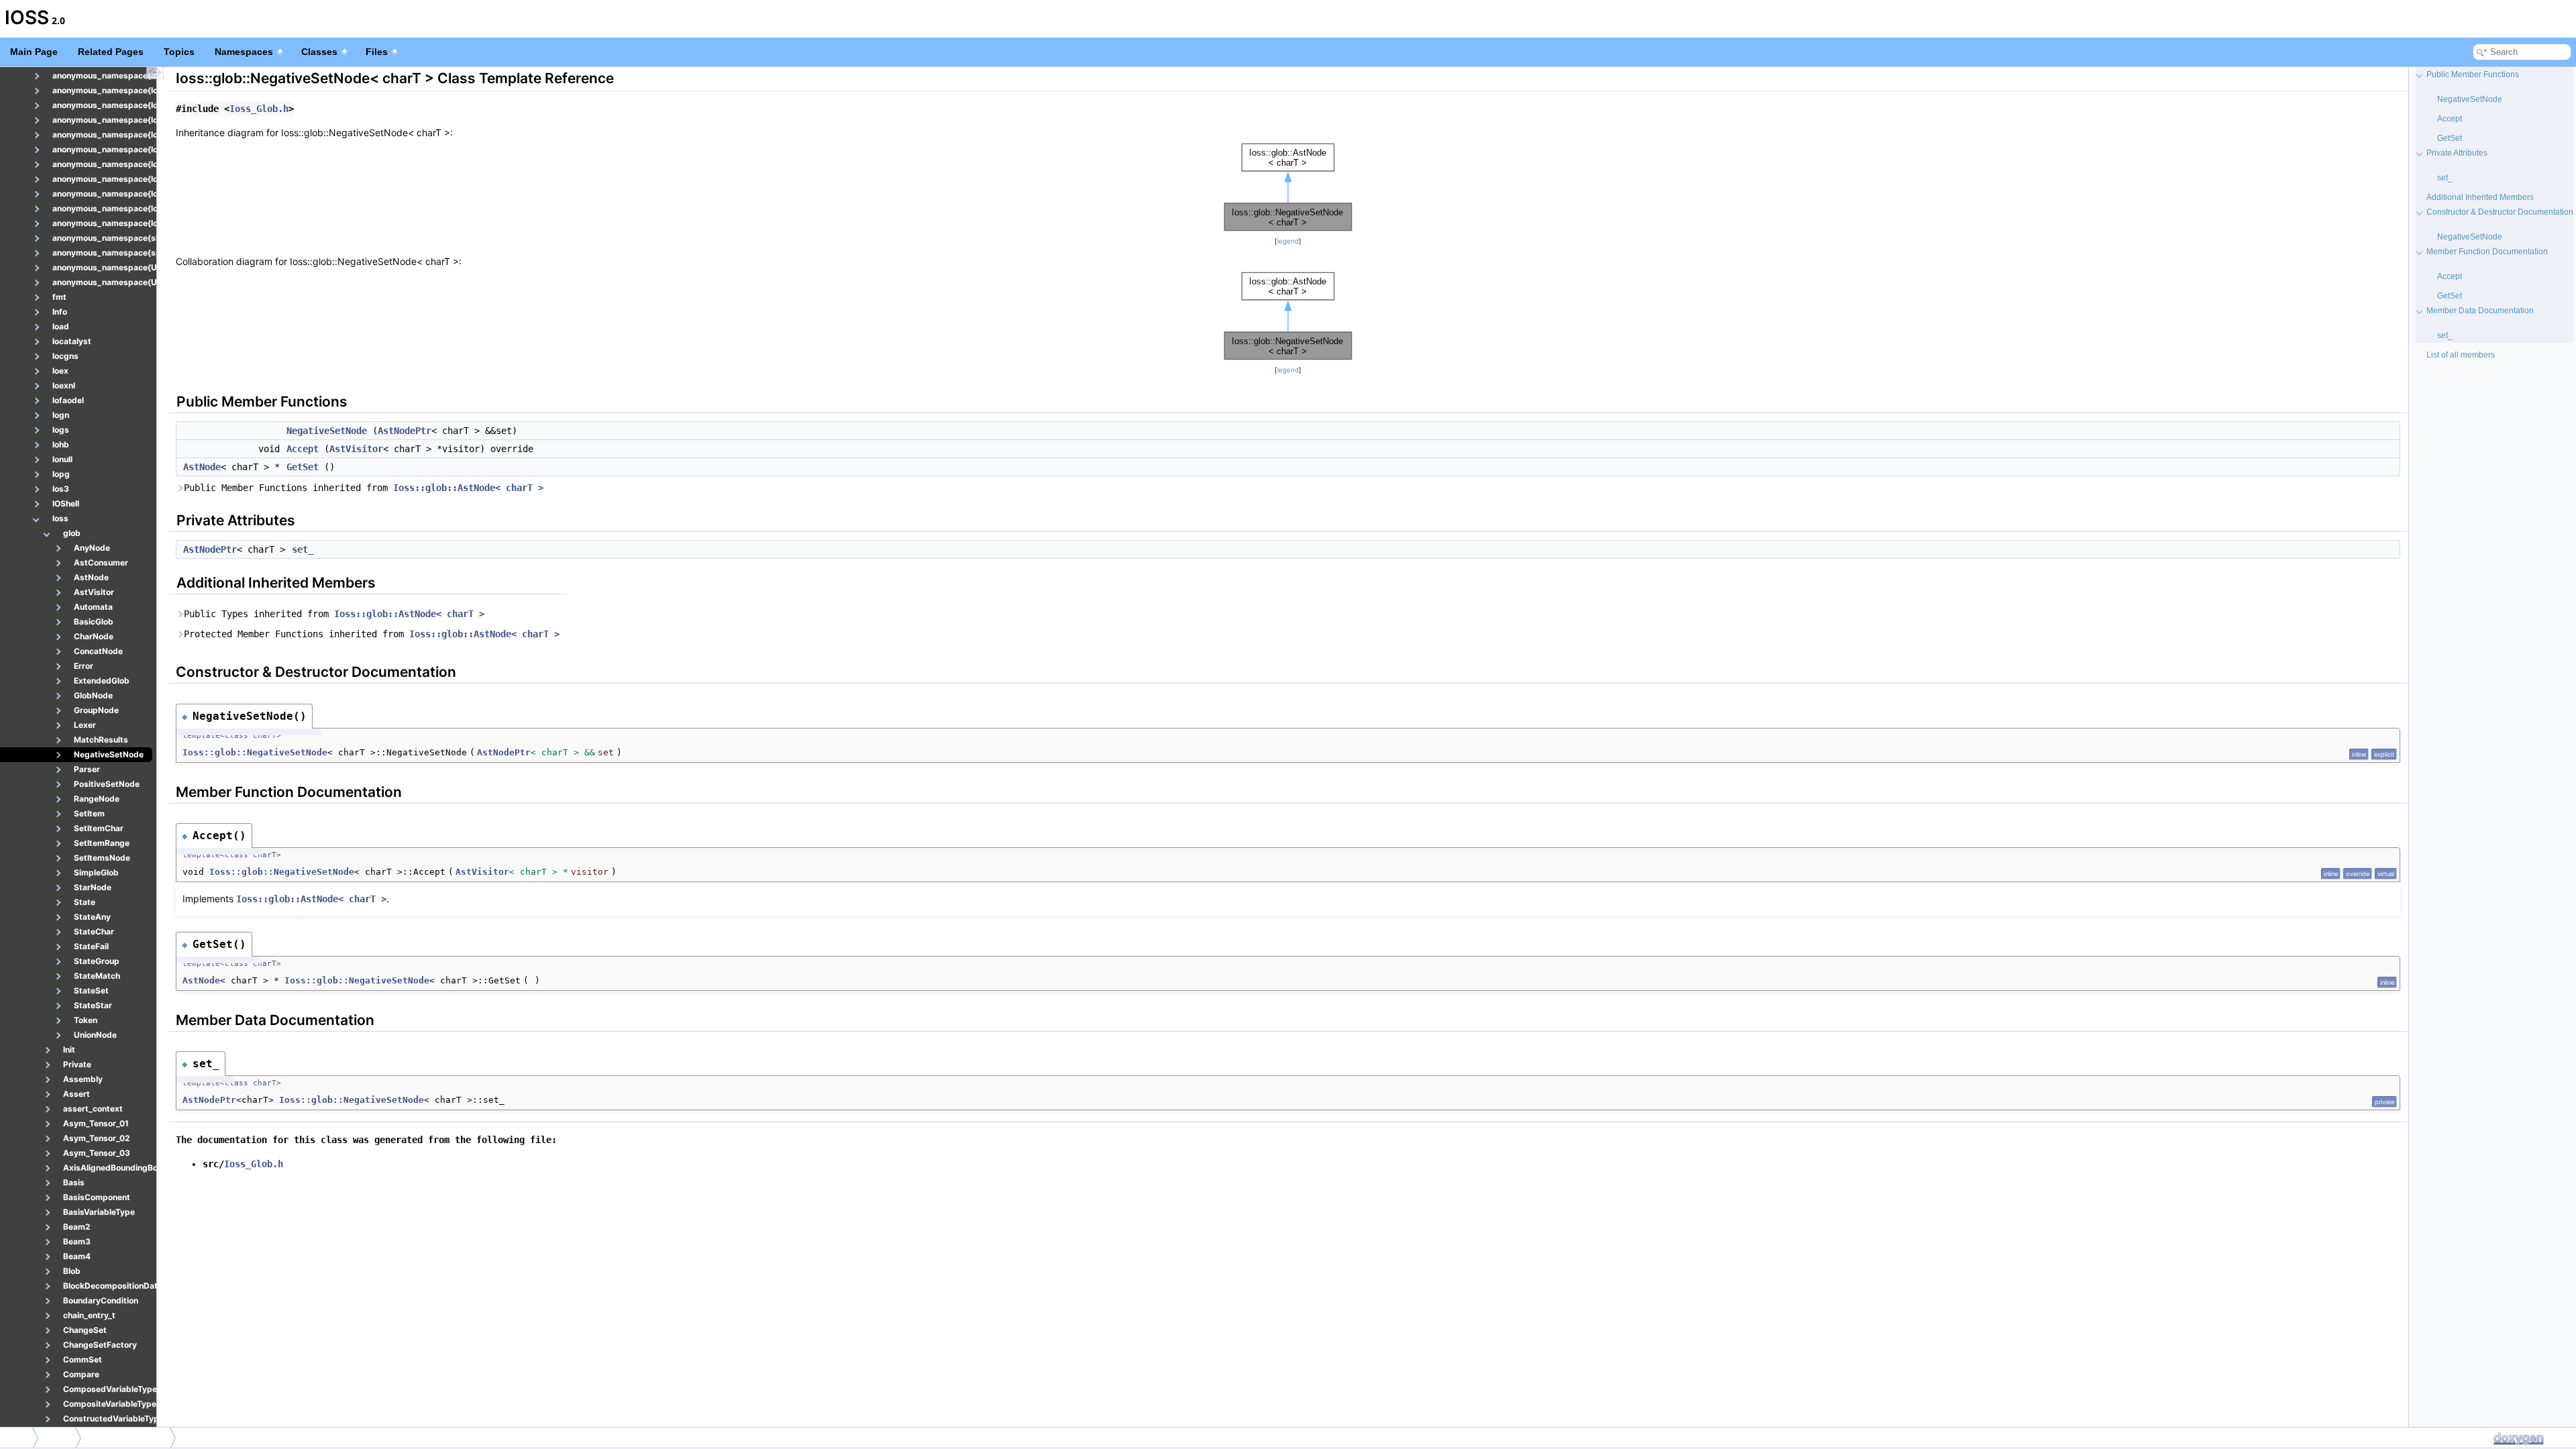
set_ (303, 549)
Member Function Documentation (2487, 252)
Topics (179, 52)
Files (377, 52)
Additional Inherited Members (2480, 197)
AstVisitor (356, 449)
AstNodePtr (405, 431)
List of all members (2461, 355)
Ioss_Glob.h (259, 109)
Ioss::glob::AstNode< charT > (468, 488)
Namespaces (244, 52)
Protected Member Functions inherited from (372, 634)
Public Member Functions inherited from (364, 488)
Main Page (34, 52)
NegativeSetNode (327, 431)
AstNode (202, 467)
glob (60, 1437)
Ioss (17, 1437)
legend (1288, 241)
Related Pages (111, 52)
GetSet (303, 467)
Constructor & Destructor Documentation (2500, 212)
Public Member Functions (2473, 74)
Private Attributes (2457, 153)
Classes (319, 52)
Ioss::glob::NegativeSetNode (255, 752)
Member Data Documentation (2480, 311)
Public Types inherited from (334, 614)
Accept (303, 449)
